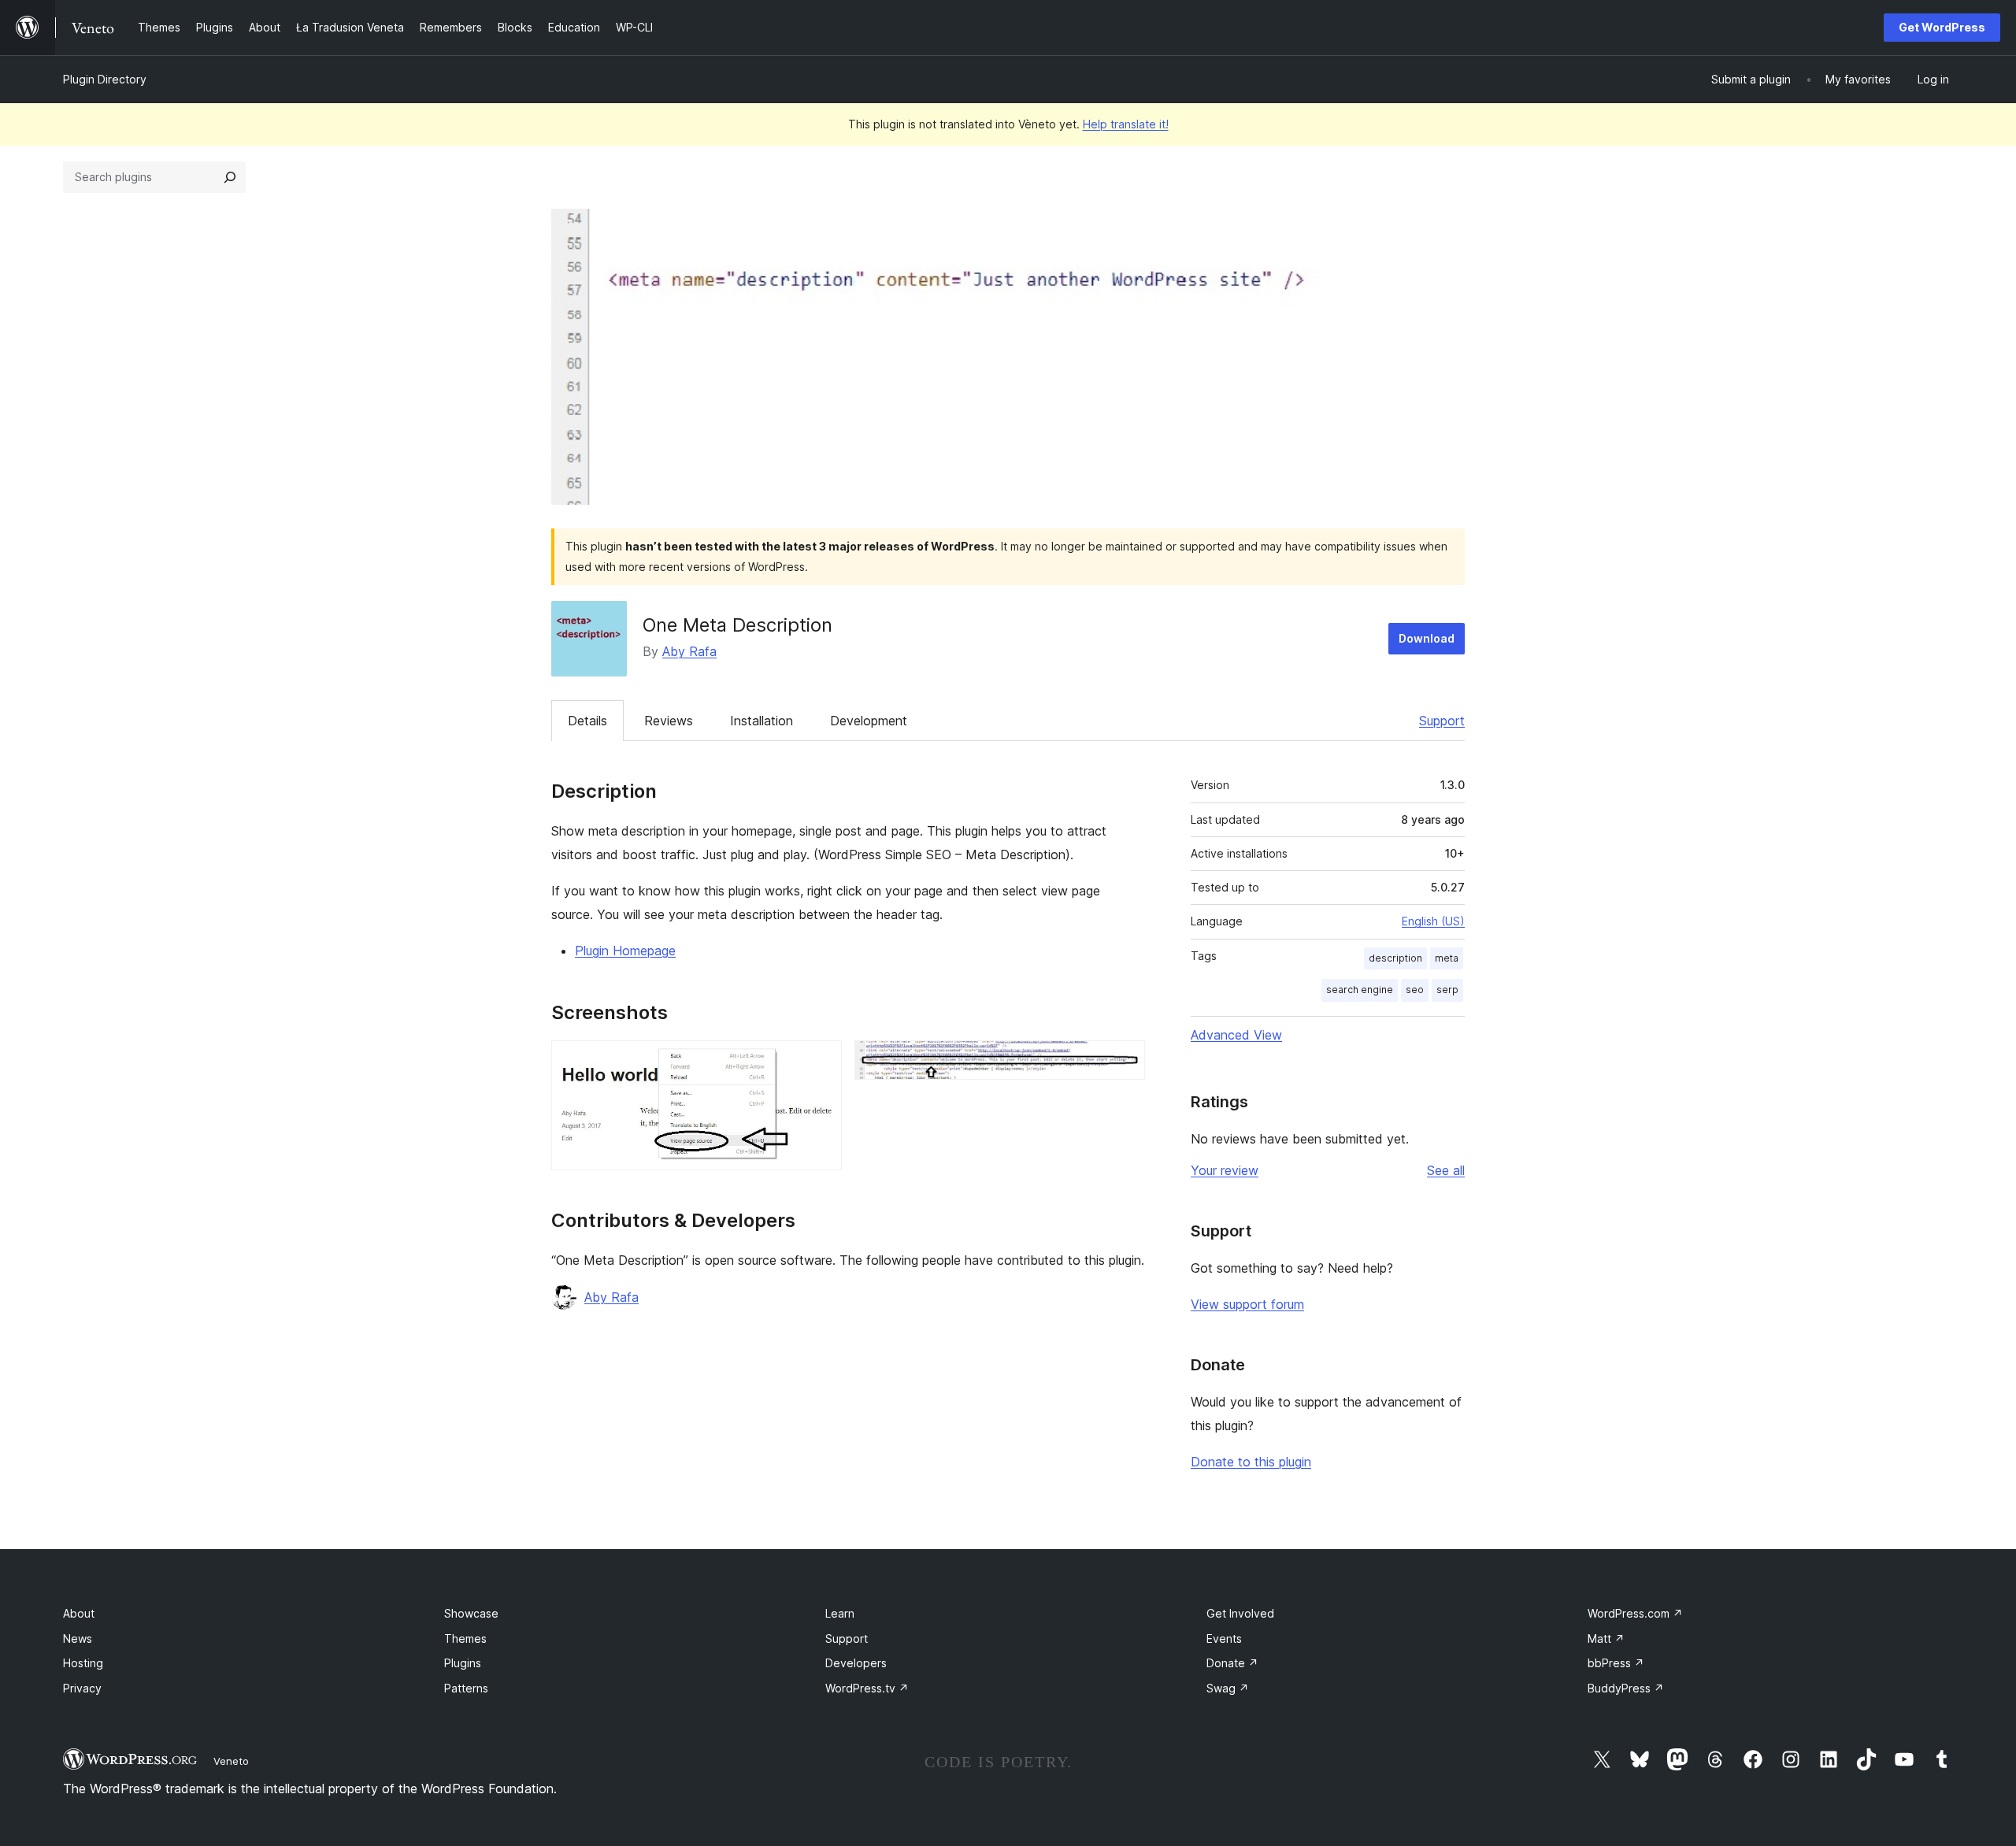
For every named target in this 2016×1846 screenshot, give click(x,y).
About (79, 1613)
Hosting (83, 1663)
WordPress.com (1635, 1613)
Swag (1228, 1688)
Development (869, 721)
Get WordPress (1942, 27)
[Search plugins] (230, 177)
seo (1415, 990)
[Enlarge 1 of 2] (821, 1062)
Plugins (463, 1663)
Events (1224, 1638)
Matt (1606, 1638)
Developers (856, 1663)
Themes (465, 1638)
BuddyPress (1626, 1688)
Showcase (471, 1613)
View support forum (1247, 1304)
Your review (1225, 1170)
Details (587, 721)
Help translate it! (1126, 124)
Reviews (669, 721)
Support (1442, 721)
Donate (1232, 1663)
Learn (840, 1613)
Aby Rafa (689, 651)
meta (1447, 958)
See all (1446, 1170)
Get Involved (1240, 1613)
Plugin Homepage (625, 951)
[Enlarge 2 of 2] (1124, 1062)
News (78, 1638)
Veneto (231, 1761)
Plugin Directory (105, 79)
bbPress (1616, 1663)
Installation (762, 721)
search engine (1360, 990)
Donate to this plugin (1251, 1462)
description (1395, 958)
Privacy (82, 1688)
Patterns (466, 1688)
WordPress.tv (867, 1688)
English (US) (1433, 921)
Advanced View (1236, 1035)
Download (1427, 638)
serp (1447, 990)
